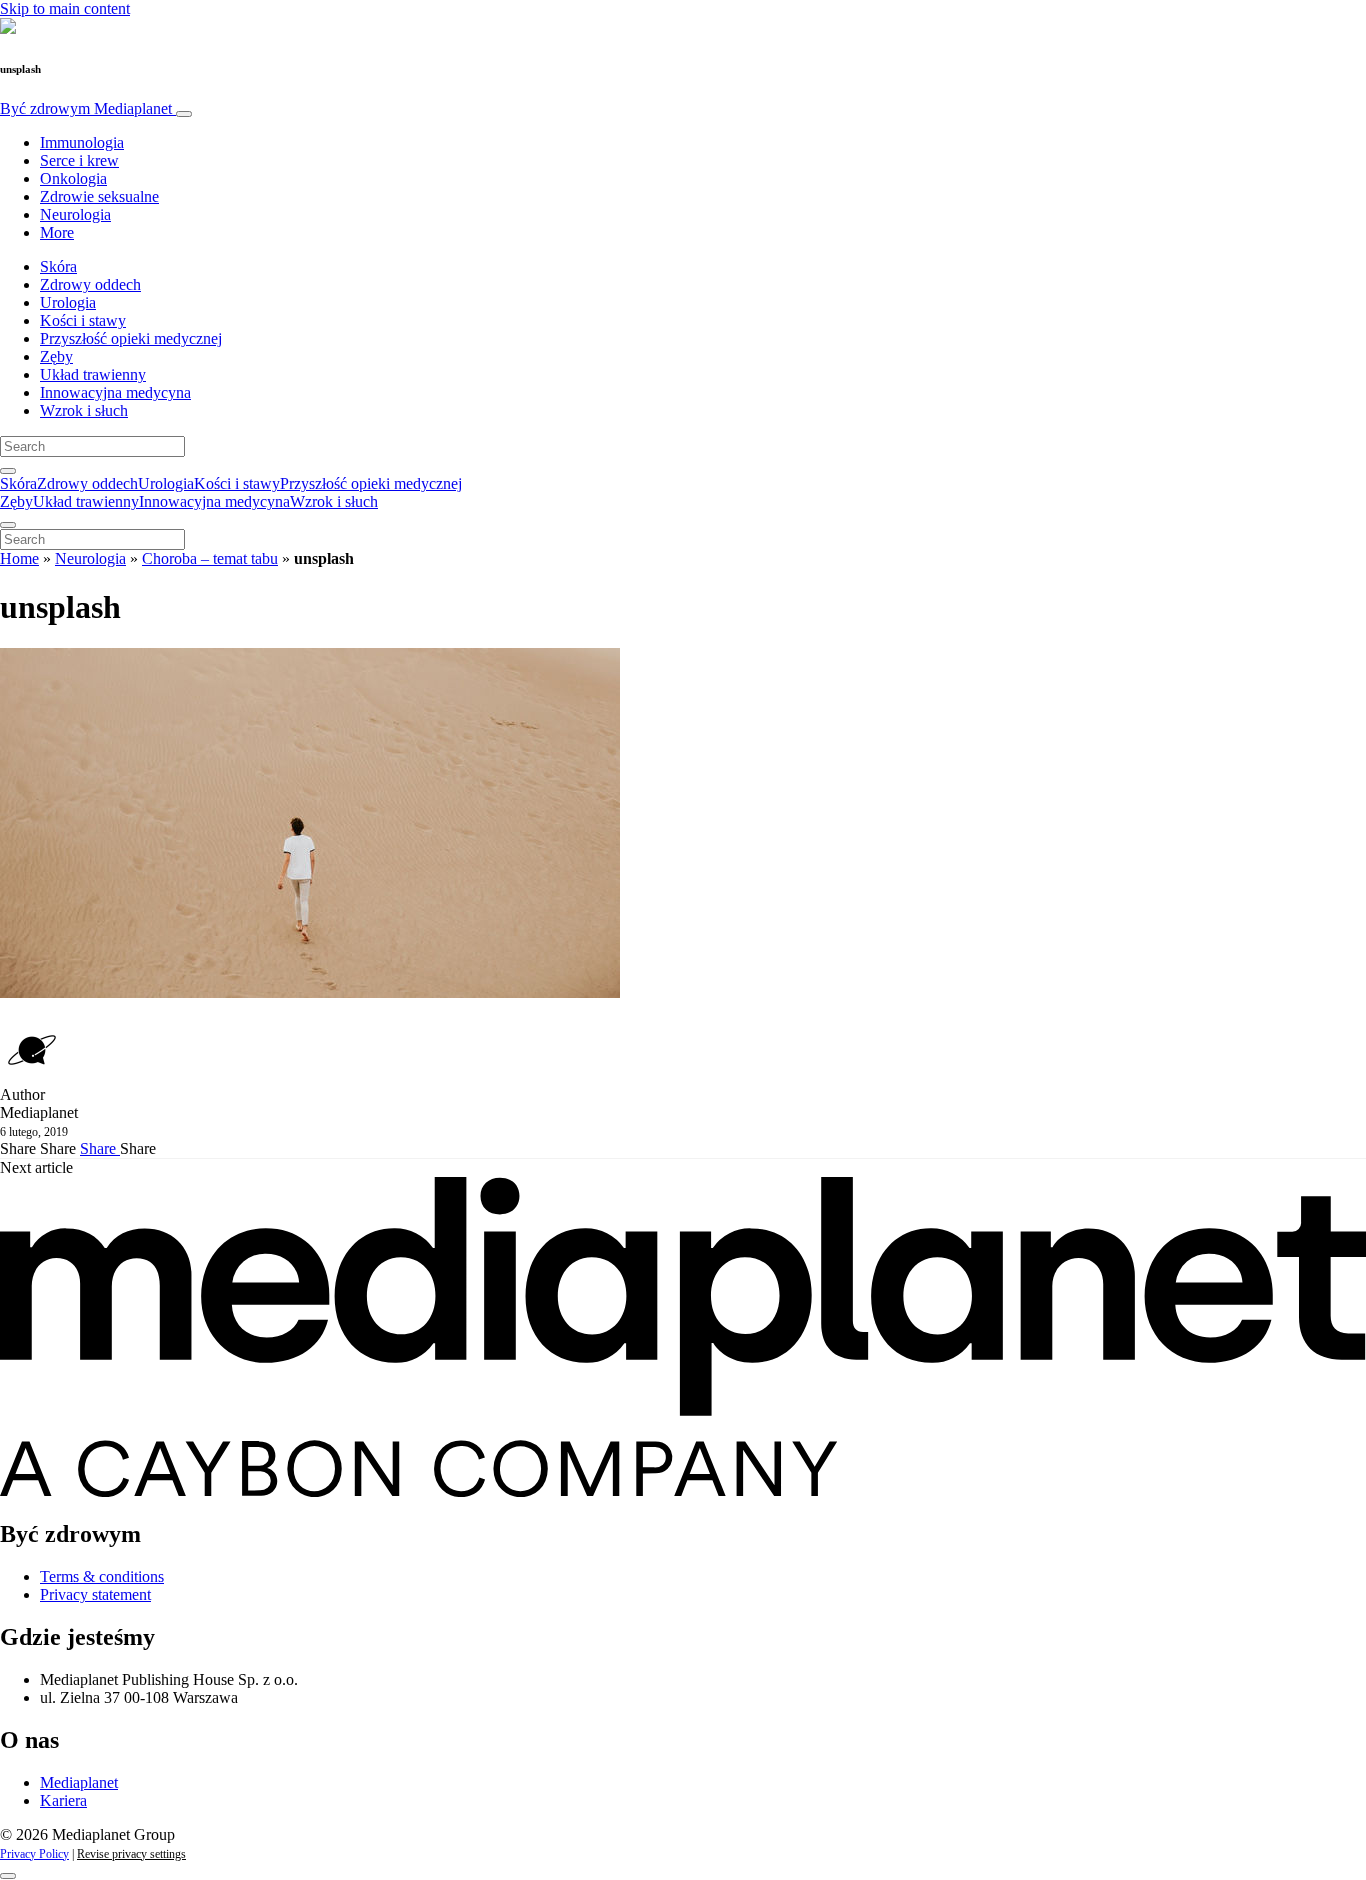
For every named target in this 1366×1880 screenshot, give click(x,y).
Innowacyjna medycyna (115, 392)
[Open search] (8, 471)
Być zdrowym (86, 108)
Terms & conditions (102, 1576)
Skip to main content (65, 8)
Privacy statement (95, 1594)
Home (19, 558)
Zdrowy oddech (90, 284)
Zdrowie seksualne (99, 196)
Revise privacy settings (131, 1854)
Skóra (58, 266)
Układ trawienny (93, 374)
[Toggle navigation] (184, 114)
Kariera (63, 1800)
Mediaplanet (79, 1782)
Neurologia (75, 214)
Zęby (56, 356)
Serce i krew (79, 160)
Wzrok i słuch (84, 410)
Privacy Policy (34, 1854)
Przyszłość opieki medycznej (131, 338)
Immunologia (82, 142)
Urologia (68, 302)
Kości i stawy (83, 320)
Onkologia (73, 178)
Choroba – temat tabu (210, 558)
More (57, 232)
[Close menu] (8, 525)
